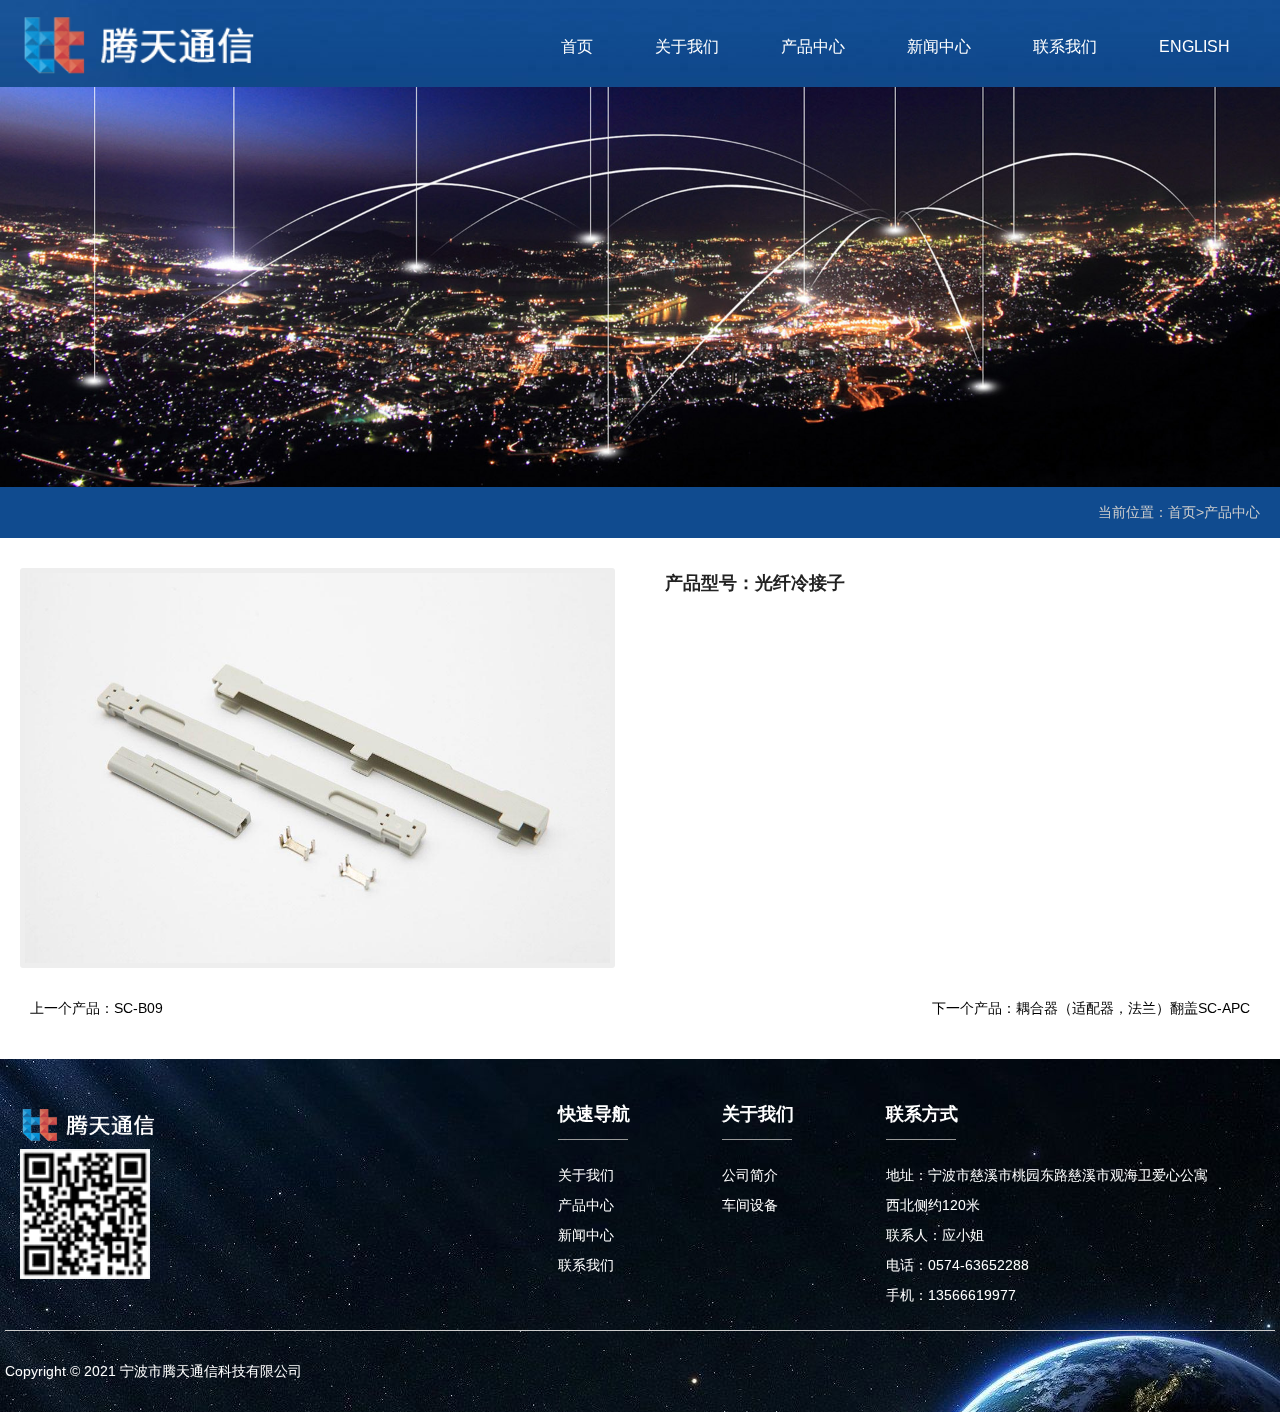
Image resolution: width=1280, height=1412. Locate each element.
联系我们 (1065, 46)
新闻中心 (939, 46)
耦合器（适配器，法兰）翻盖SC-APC (1133, 1008)
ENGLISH (1194, 46)
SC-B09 (138, 1008)
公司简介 (750, 1175)
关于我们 (687, 46)
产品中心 (813, 46)
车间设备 (750, 1205)
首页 (577, 46)
